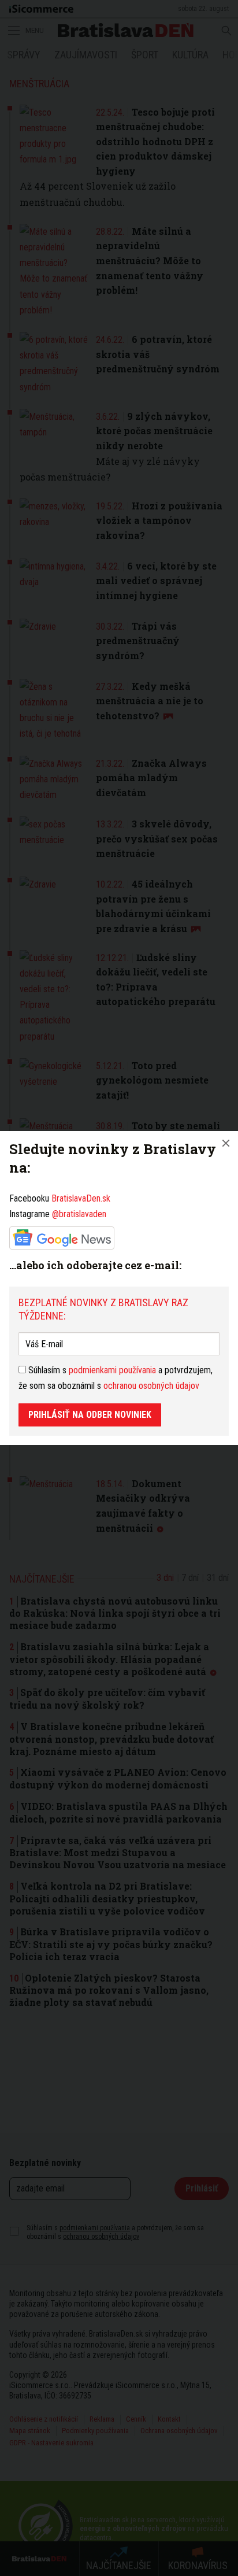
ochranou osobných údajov (151, 1386)
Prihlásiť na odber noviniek (90, 1415)
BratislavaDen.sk (81, 1198)
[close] (226, 1143)
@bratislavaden (79, 1214)
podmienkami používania (112, 1370)
